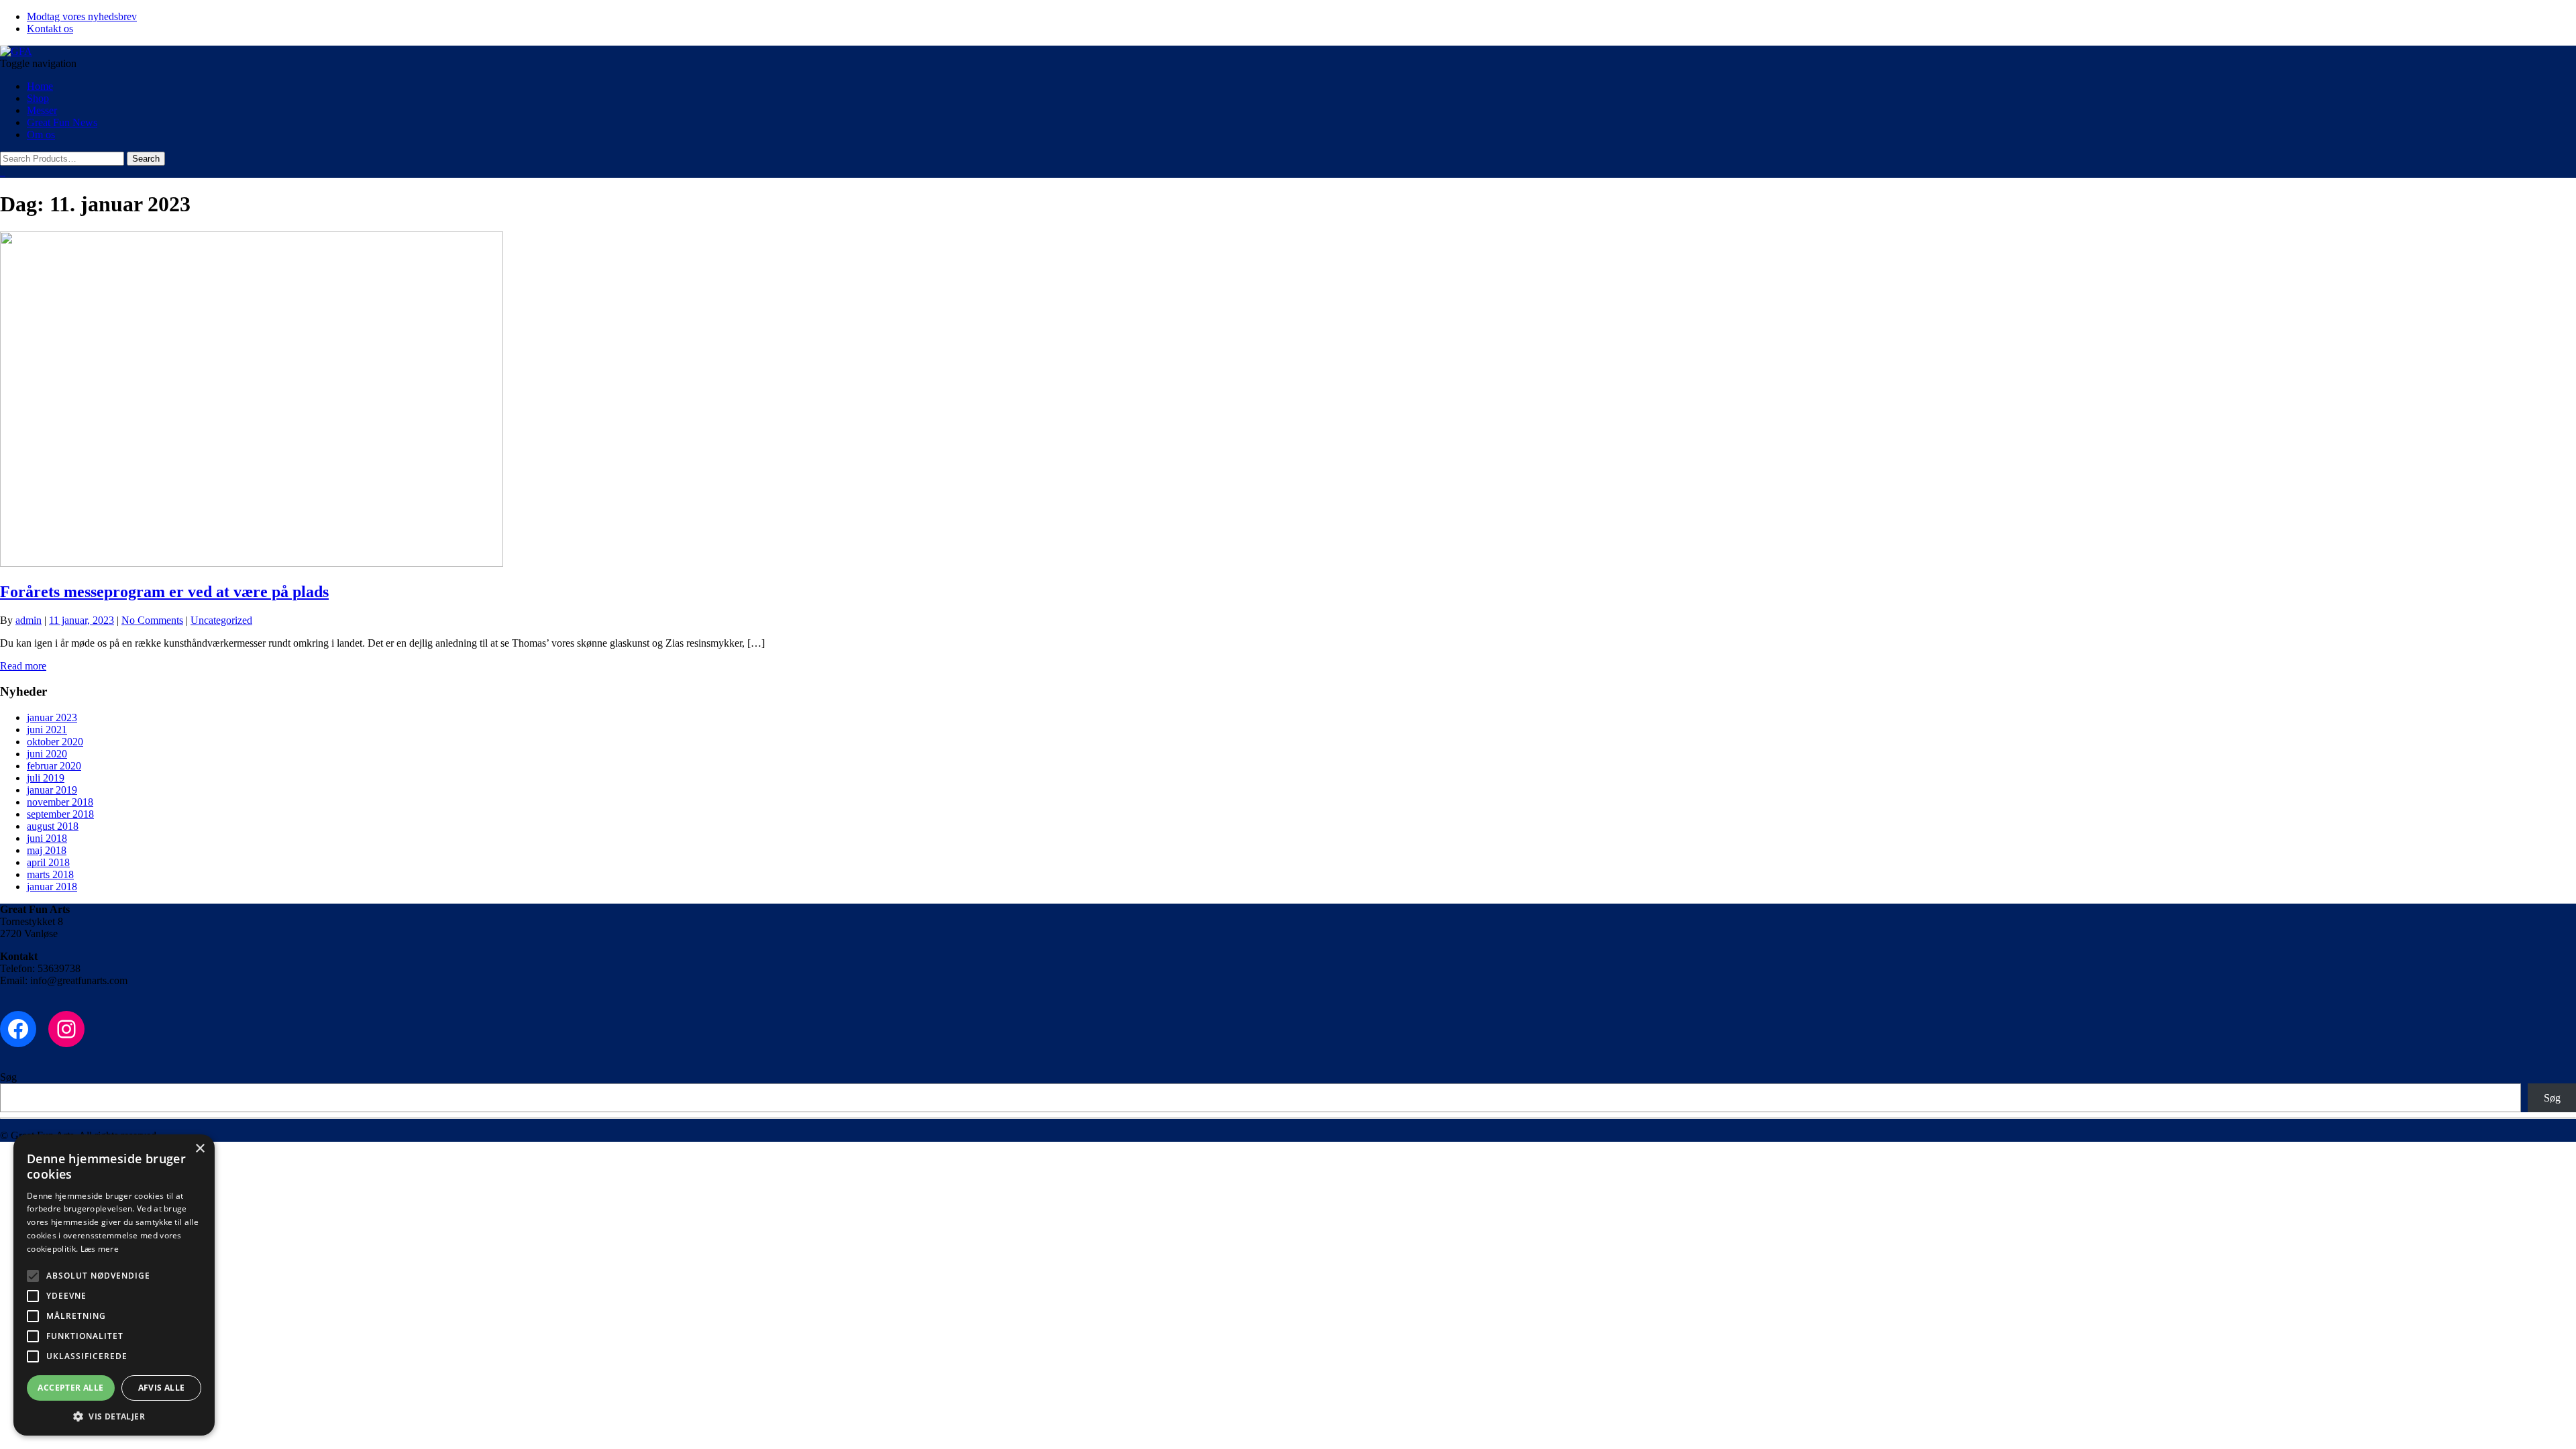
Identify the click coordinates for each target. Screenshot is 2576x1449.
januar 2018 (52, 887)
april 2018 (48, 862)
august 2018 (53, 826)
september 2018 (60, 814)
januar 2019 (52, 790)
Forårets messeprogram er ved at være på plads (164, 592)
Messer (42, 110)
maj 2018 (47, 850)
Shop (38, 98)
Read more (23, 666)
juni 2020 (47, 754)
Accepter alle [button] (70, 1388)
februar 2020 (54, 766)
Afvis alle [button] (162, 1388)
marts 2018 (50, 874)
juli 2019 (46, 778)
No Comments (152, 620)
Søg (8, 1077)
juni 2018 (47, 838)
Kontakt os (50, 29)
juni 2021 (47, 730)
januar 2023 (52, 717)
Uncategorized (221, 620)
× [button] (200, 1149)
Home (40, 86)
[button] (114, 1416)
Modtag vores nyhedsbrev (82, 16)
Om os (41, 135)
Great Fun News (62, 122)
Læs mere (100, 1249)
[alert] (114, 1285)
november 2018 (60, 802)
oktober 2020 (55, 742)
